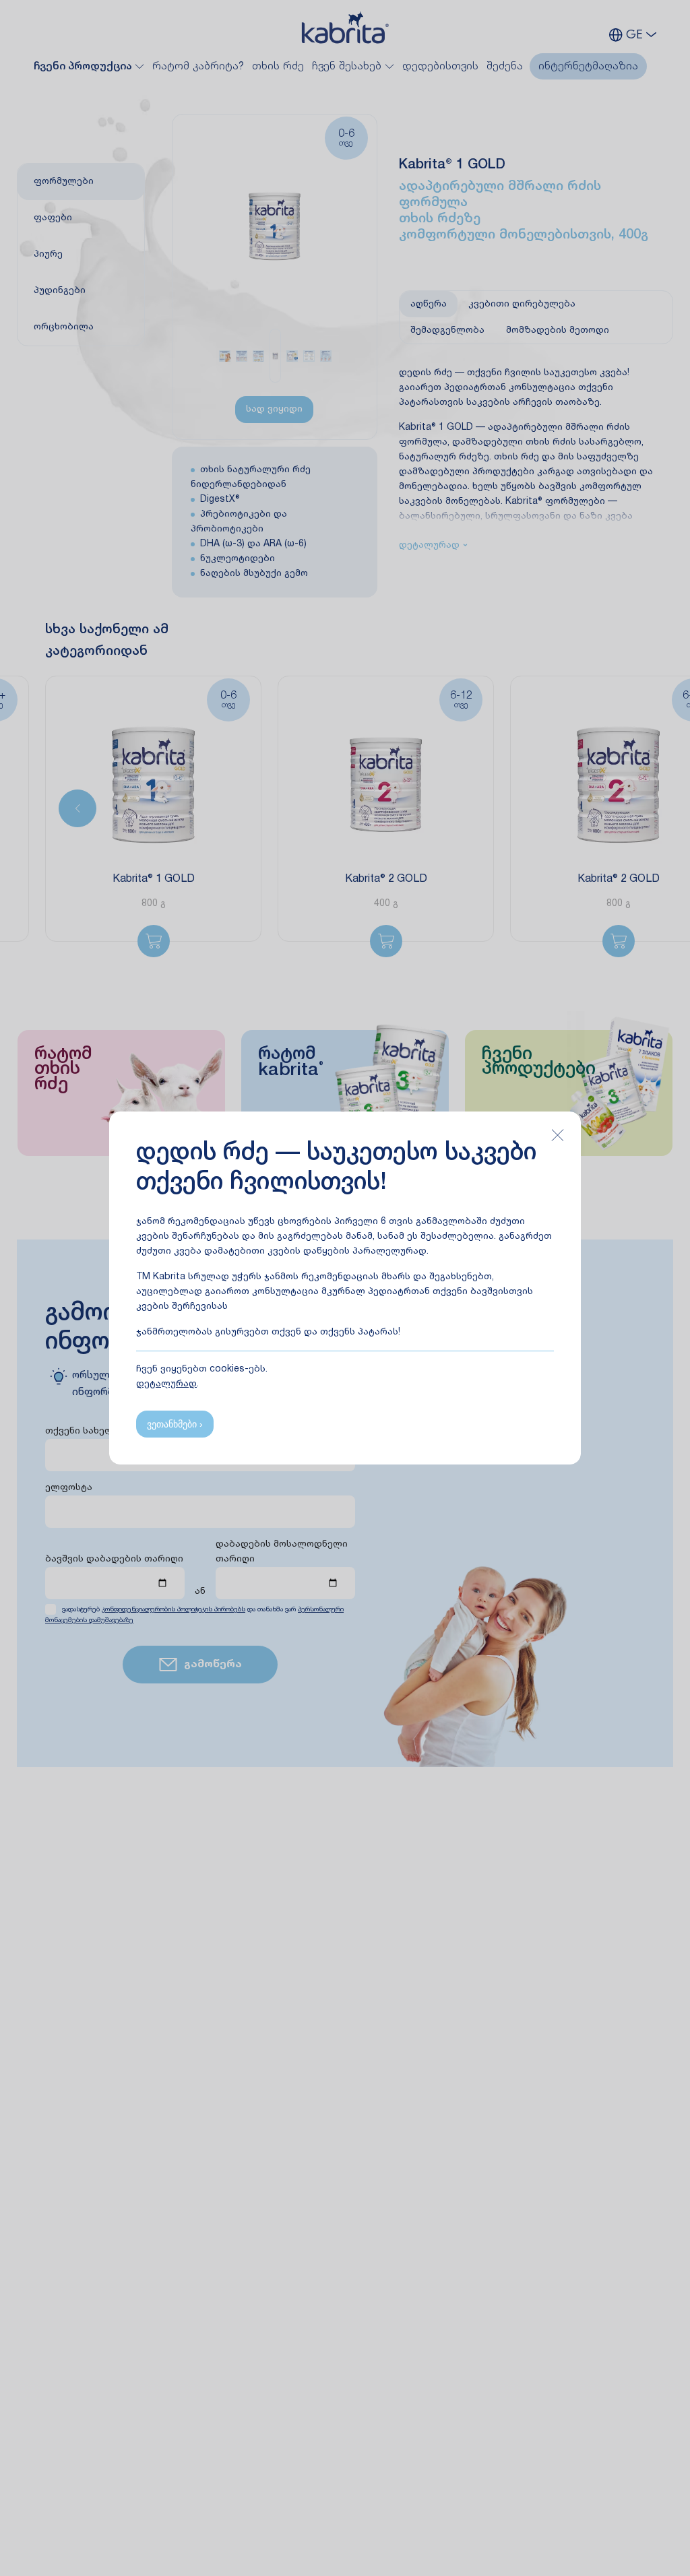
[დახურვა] (557, 1135)
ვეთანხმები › (175, 1424)
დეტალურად (166, 1384)
